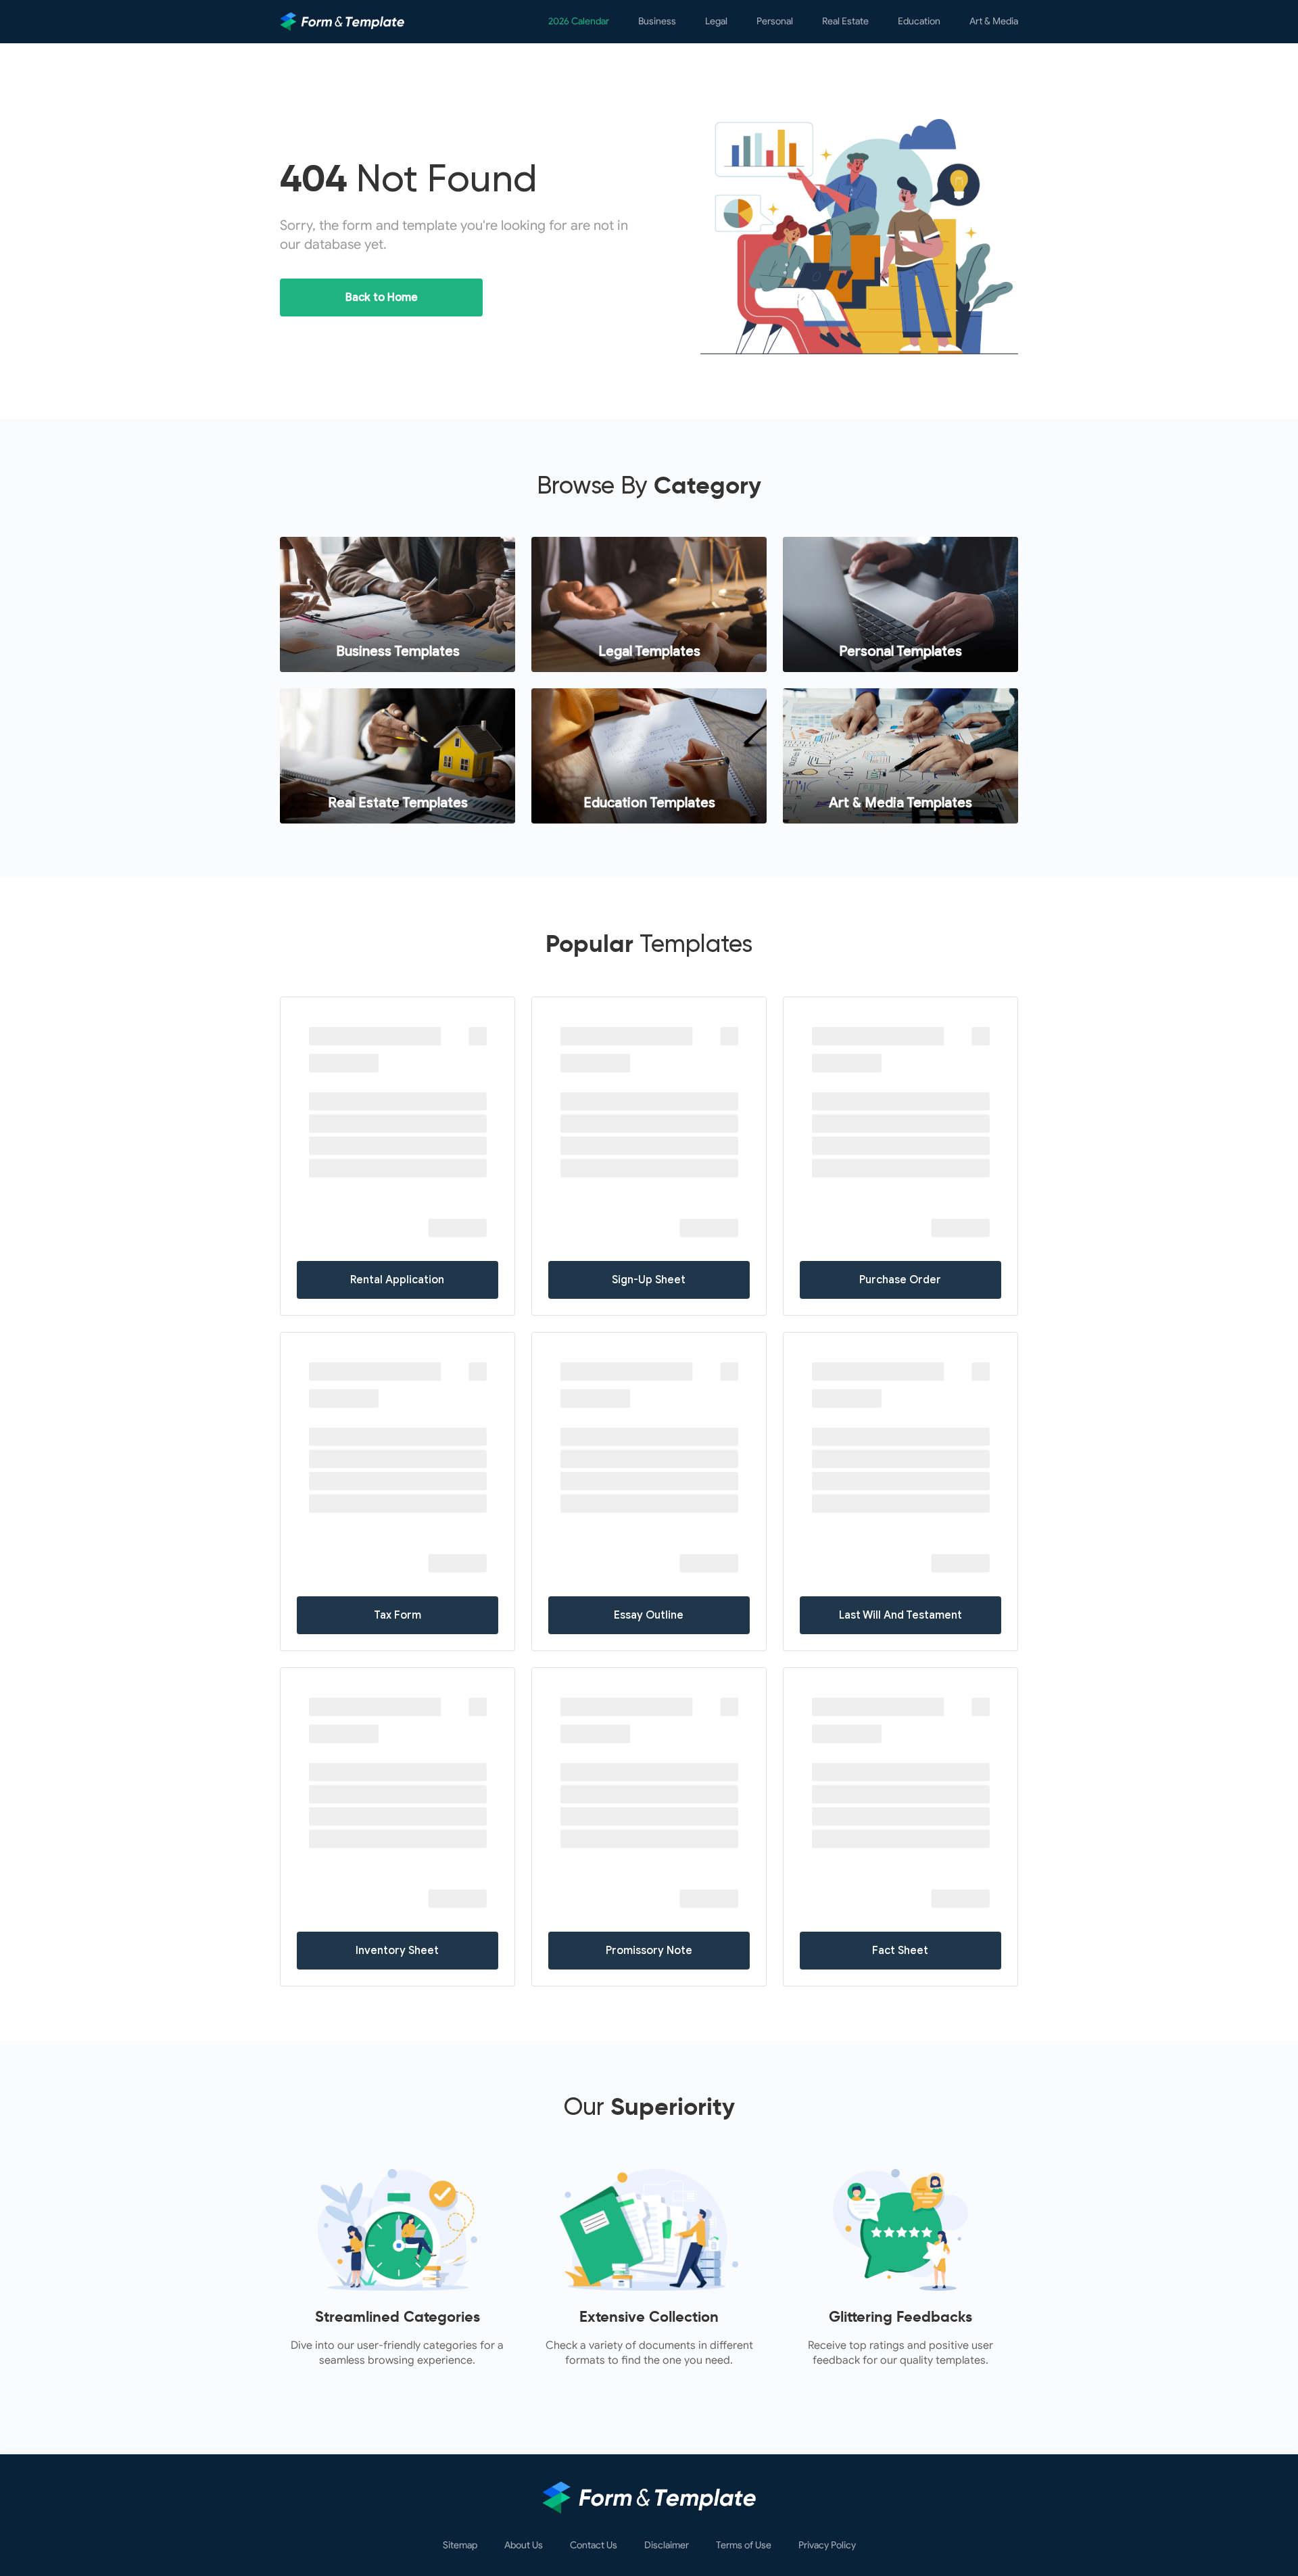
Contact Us (594, 2546)
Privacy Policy (827, 2546)
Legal (716, 21)
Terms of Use (744, 2546)
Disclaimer (667, 2546)
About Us (524, 2546)
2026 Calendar (579, 21)
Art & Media (994, 21)
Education (919, 21)
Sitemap (460, 2546)
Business (657, 21)
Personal (775, 21)
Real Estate (845, 21)
